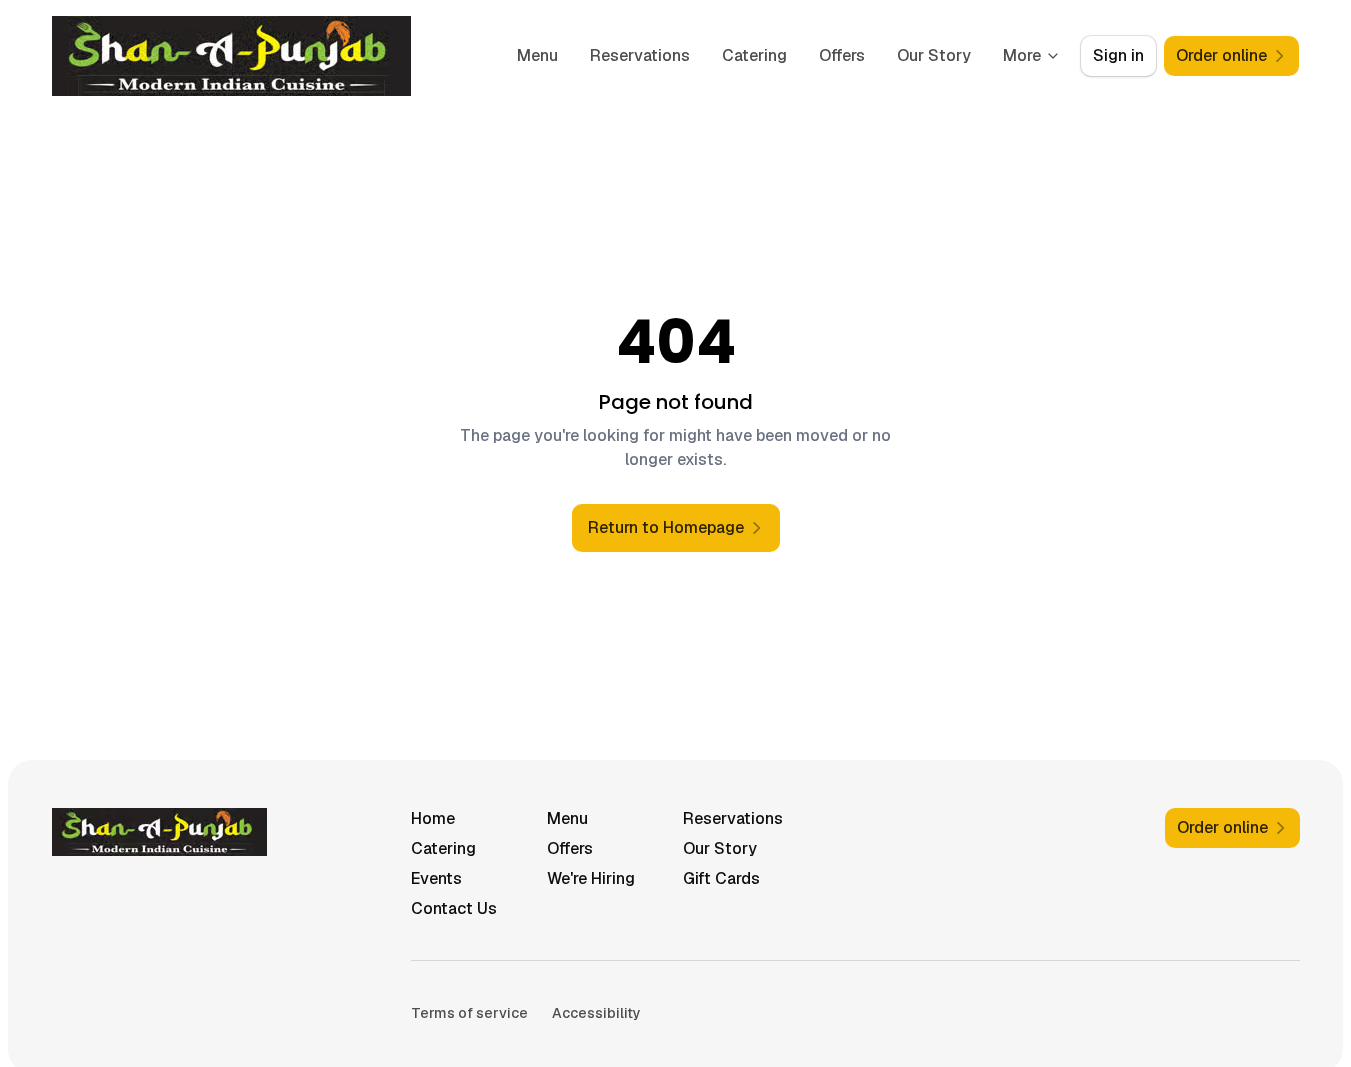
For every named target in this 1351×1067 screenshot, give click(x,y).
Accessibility (596, 1013)
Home (433, 818)
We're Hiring (591, 878)
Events (436, 878)
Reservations (640, 55)
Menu (537, 55)
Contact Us (454, 908)
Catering (754, 55)
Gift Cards (721, 878)
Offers (842, 55)
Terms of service (469, 1013)
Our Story (934, 55)
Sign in (1118, 55)
